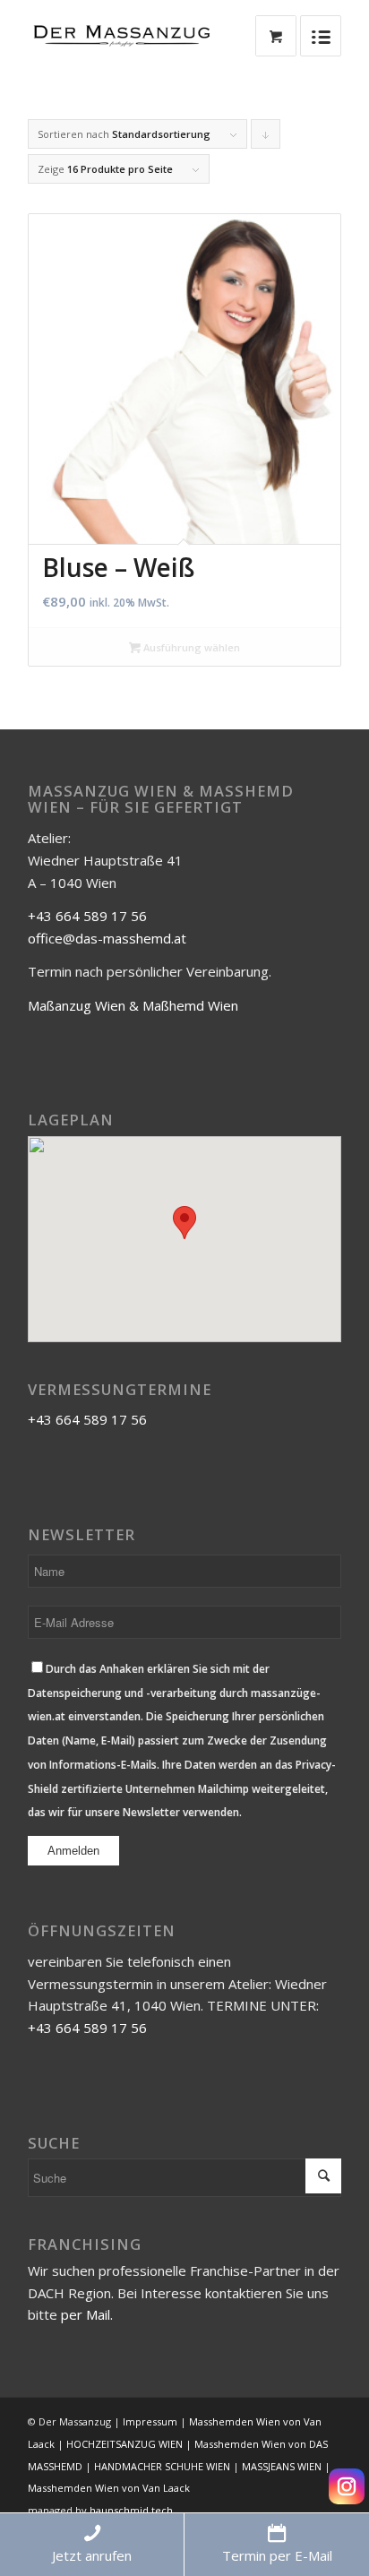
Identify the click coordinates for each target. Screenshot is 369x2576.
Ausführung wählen (190, 647)
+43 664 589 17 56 (87, 916)
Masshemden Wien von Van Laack (109, 2488)
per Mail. (87, 2314)
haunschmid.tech (131, 2510)
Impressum (150, 2421)
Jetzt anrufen (92, 2555)
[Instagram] (347, 2486)
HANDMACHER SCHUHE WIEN (162, 2466)
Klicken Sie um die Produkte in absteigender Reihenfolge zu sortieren (266, 138)
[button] (184, 1223)
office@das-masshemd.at (107, 938)
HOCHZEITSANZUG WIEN (124, 2444)
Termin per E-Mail (277, 2555)
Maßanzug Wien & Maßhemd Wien (133, 1005)
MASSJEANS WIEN (282, 2466)
